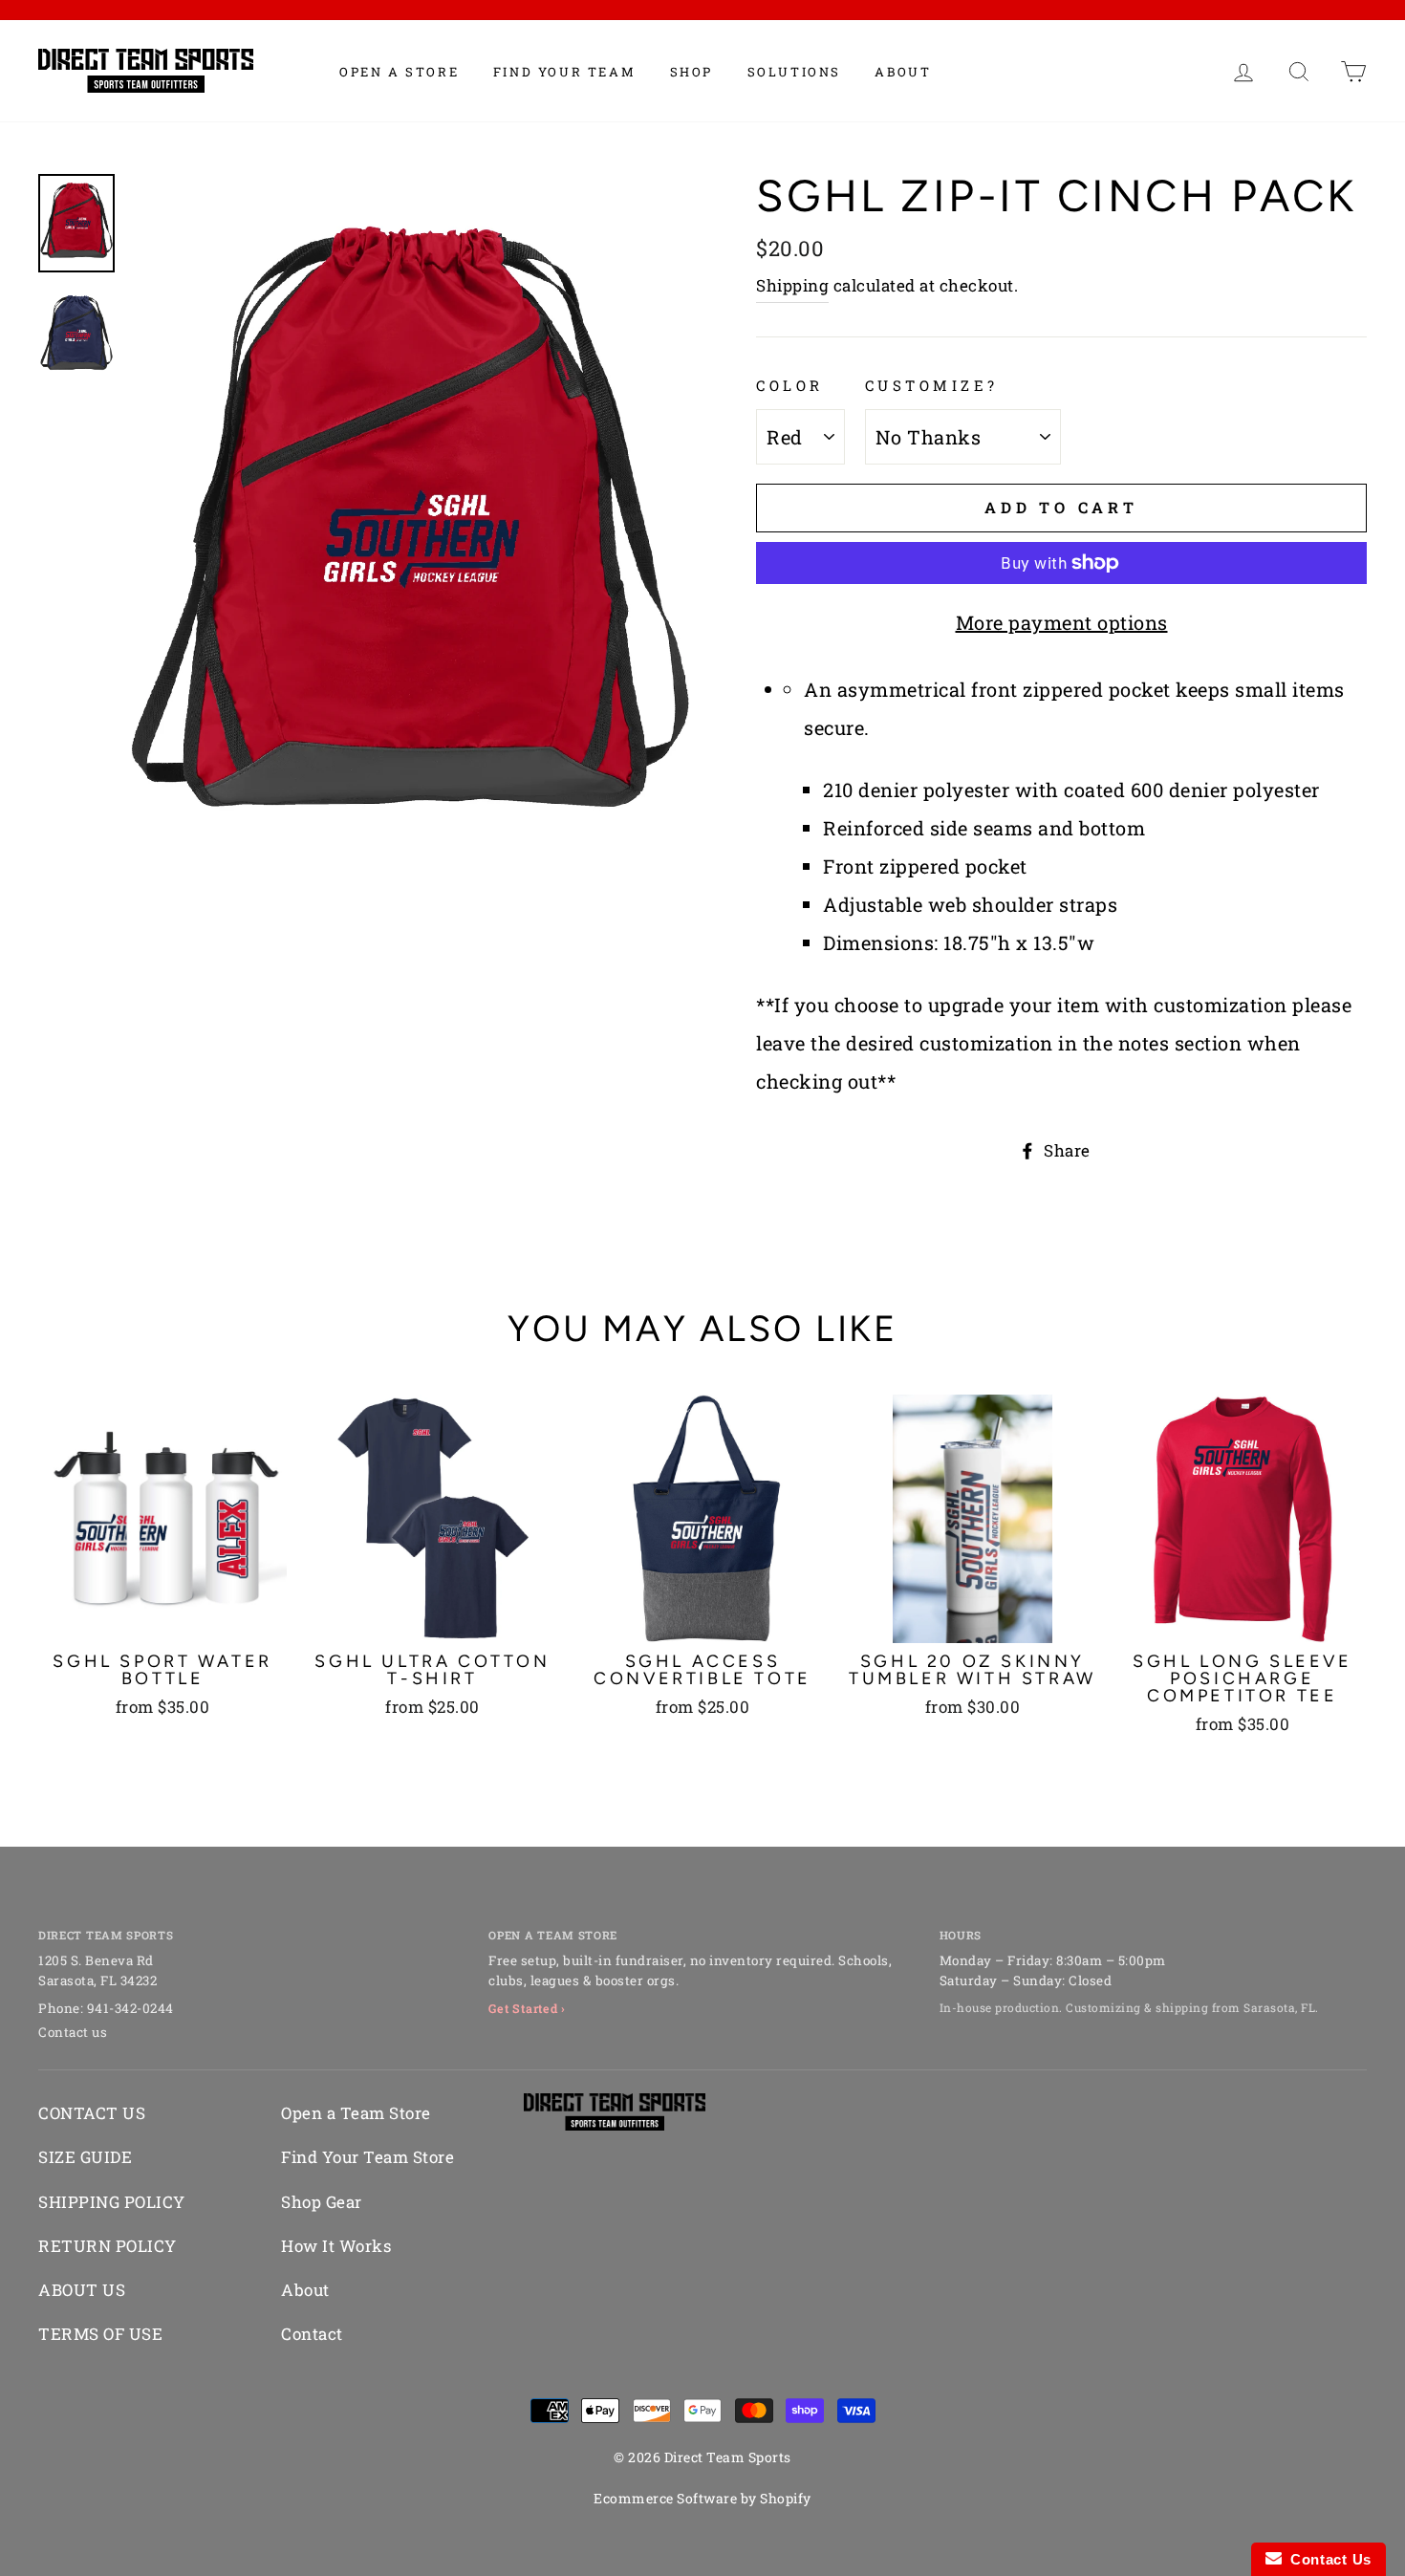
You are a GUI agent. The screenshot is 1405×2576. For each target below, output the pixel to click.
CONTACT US (92, 2113)
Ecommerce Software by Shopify (702, 2498)
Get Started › (527, 2008)
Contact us (73, 2032)
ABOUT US (82, 2290)
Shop (692, 72)
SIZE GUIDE (85, 2157)
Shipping (792, 285)
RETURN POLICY (108, 2246)
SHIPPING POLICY (112, 2202)
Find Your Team (564, 72)
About (903, 72)
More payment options (1062, 622)
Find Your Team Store (367, 2157)
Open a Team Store (356, 2113)
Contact (312, 2334)
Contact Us (1327, 2559)
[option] (411, 539)
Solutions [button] (794, 72)
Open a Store (399, 72)
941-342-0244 (130, 2008)
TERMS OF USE (100, 2334)
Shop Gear (322, 2202)
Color (790, 385)
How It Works (336, 2246)
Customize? (932, 385)
